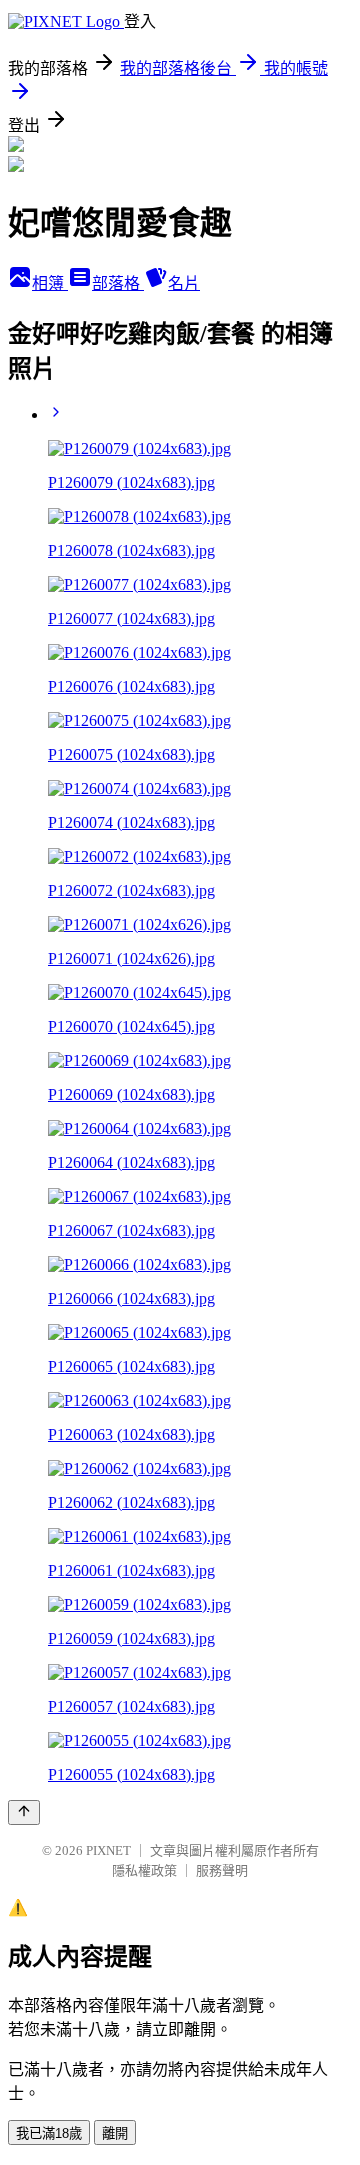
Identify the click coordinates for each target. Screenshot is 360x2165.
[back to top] (24, 1812)
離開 (115, 2133)
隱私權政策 (144, 1870)
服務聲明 (222, 1870)
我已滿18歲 (49, 2133)
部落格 (118, 283)
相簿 (50, 283)
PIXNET (108, 1850)
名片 (184, 283)
